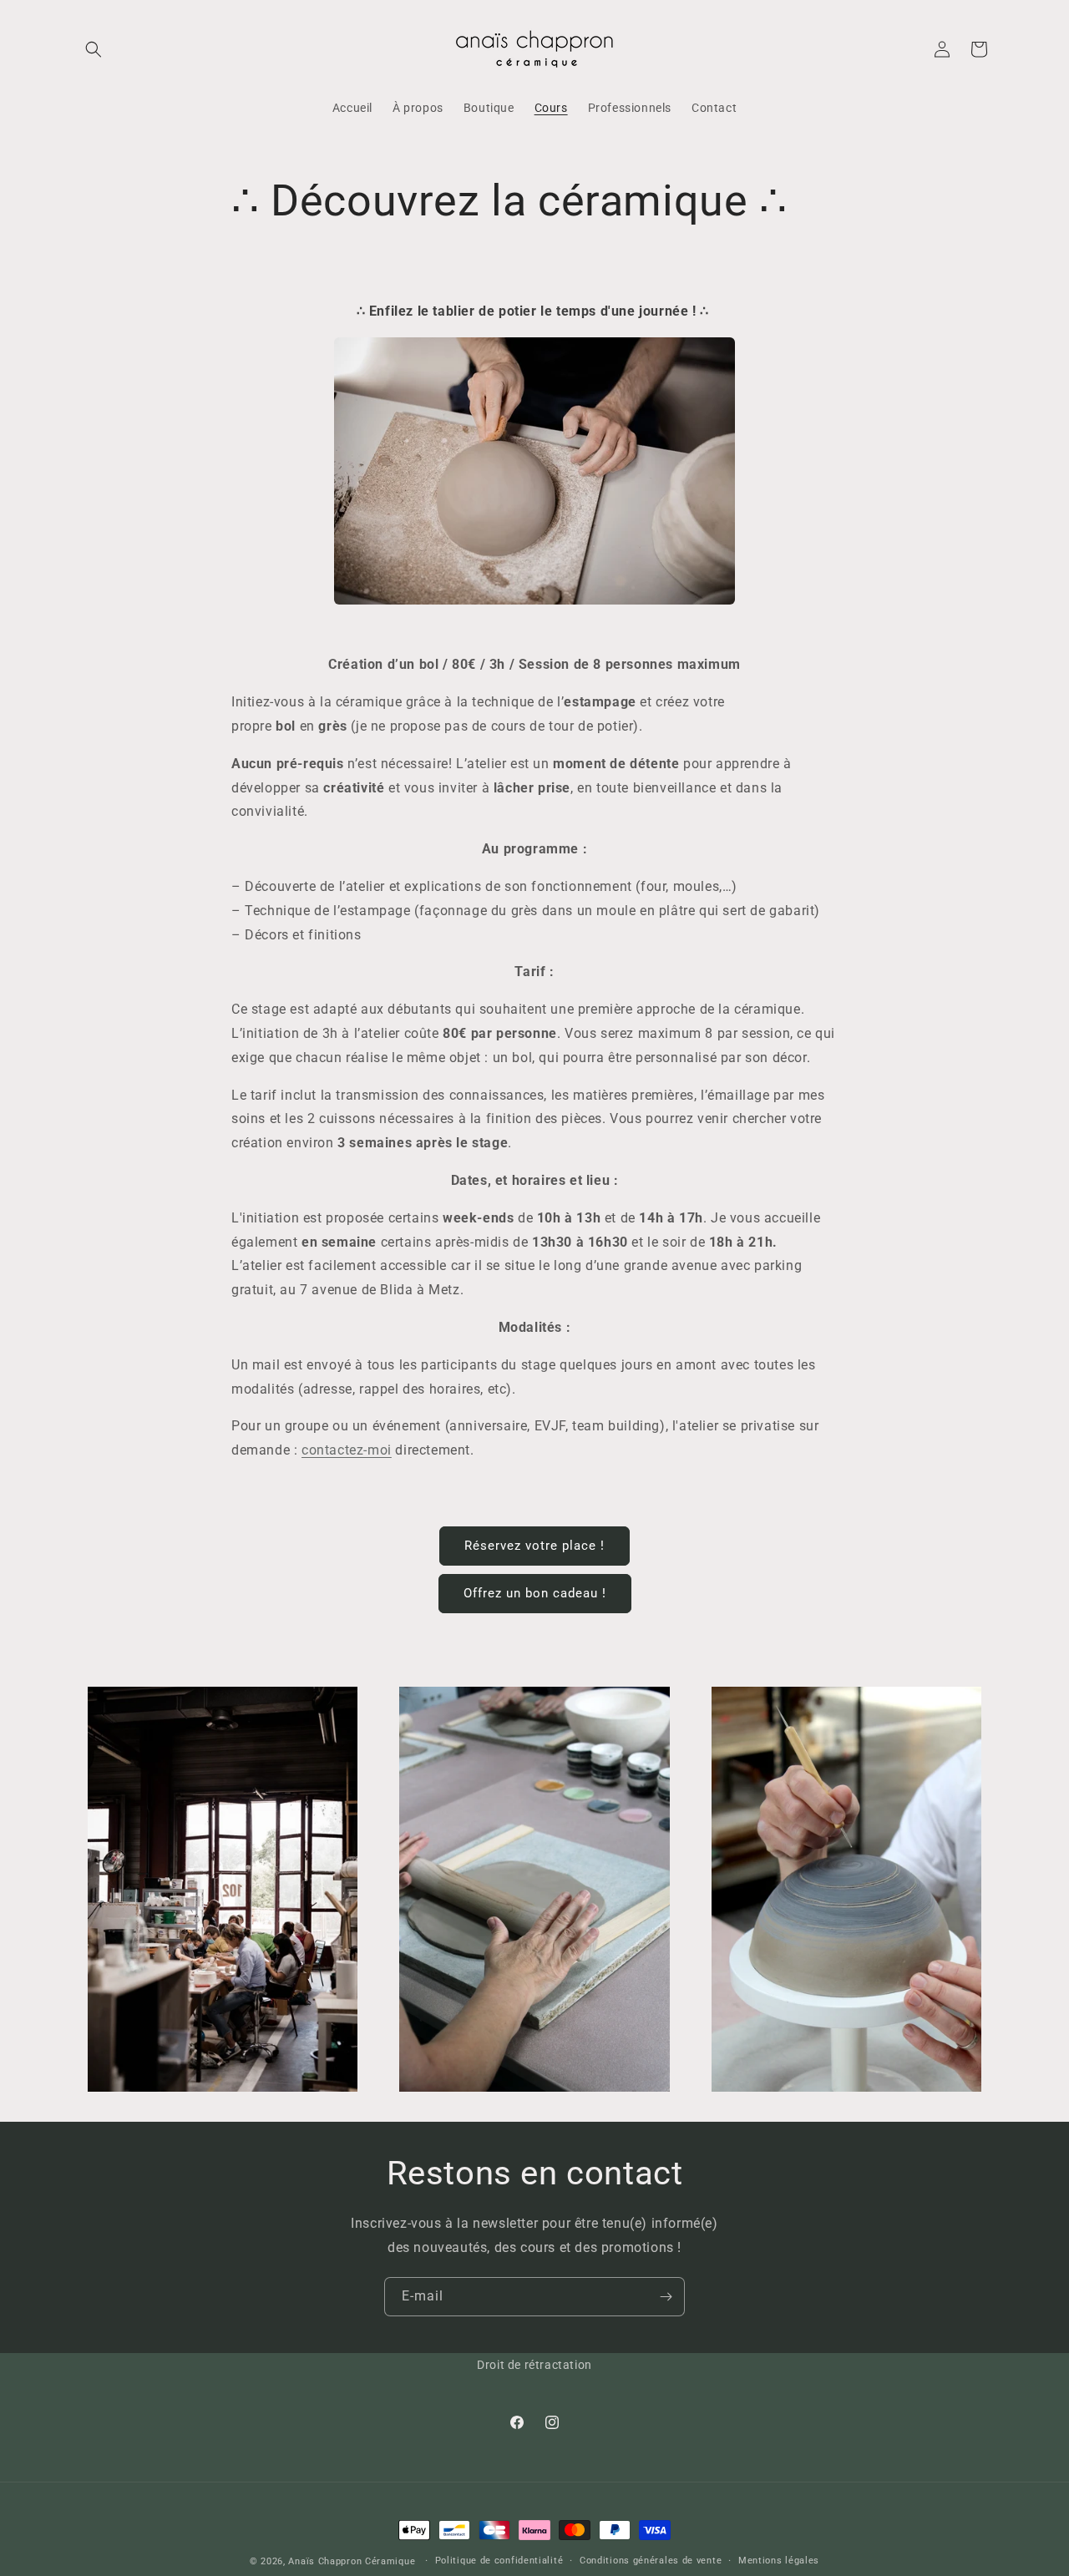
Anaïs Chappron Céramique (352, 2561)
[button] (94, 49)
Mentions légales (779, 2561)
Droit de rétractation (534, 2365)
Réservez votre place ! (534, 1546)
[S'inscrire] (666, 2297)
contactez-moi (347, 1450)
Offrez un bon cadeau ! (535, 1593)
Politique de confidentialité (499, 2561)
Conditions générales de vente (651, 2561)
